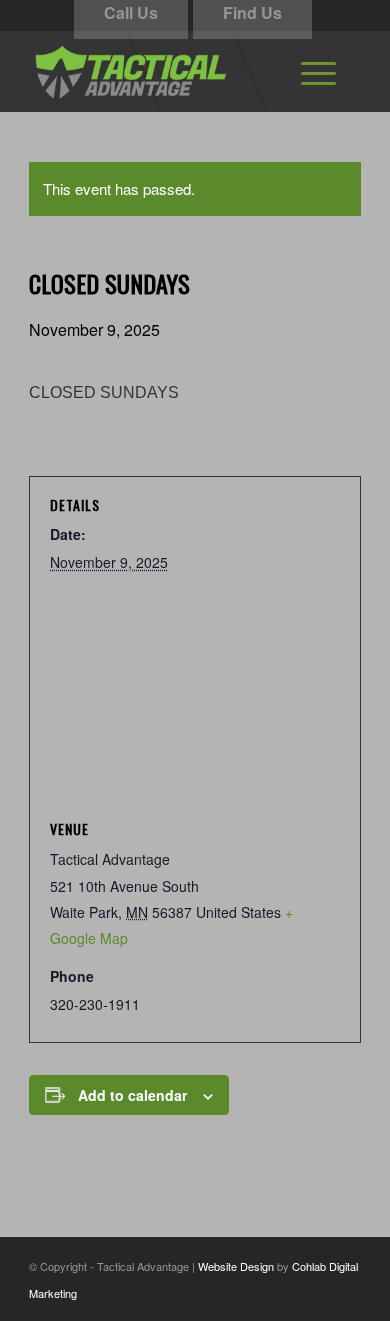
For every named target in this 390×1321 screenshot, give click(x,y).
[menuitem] (318, 71)
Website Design (236, 1266)
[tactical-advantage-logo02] (161, 71)
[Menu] (318, 71)
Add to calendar (132, 1095)
